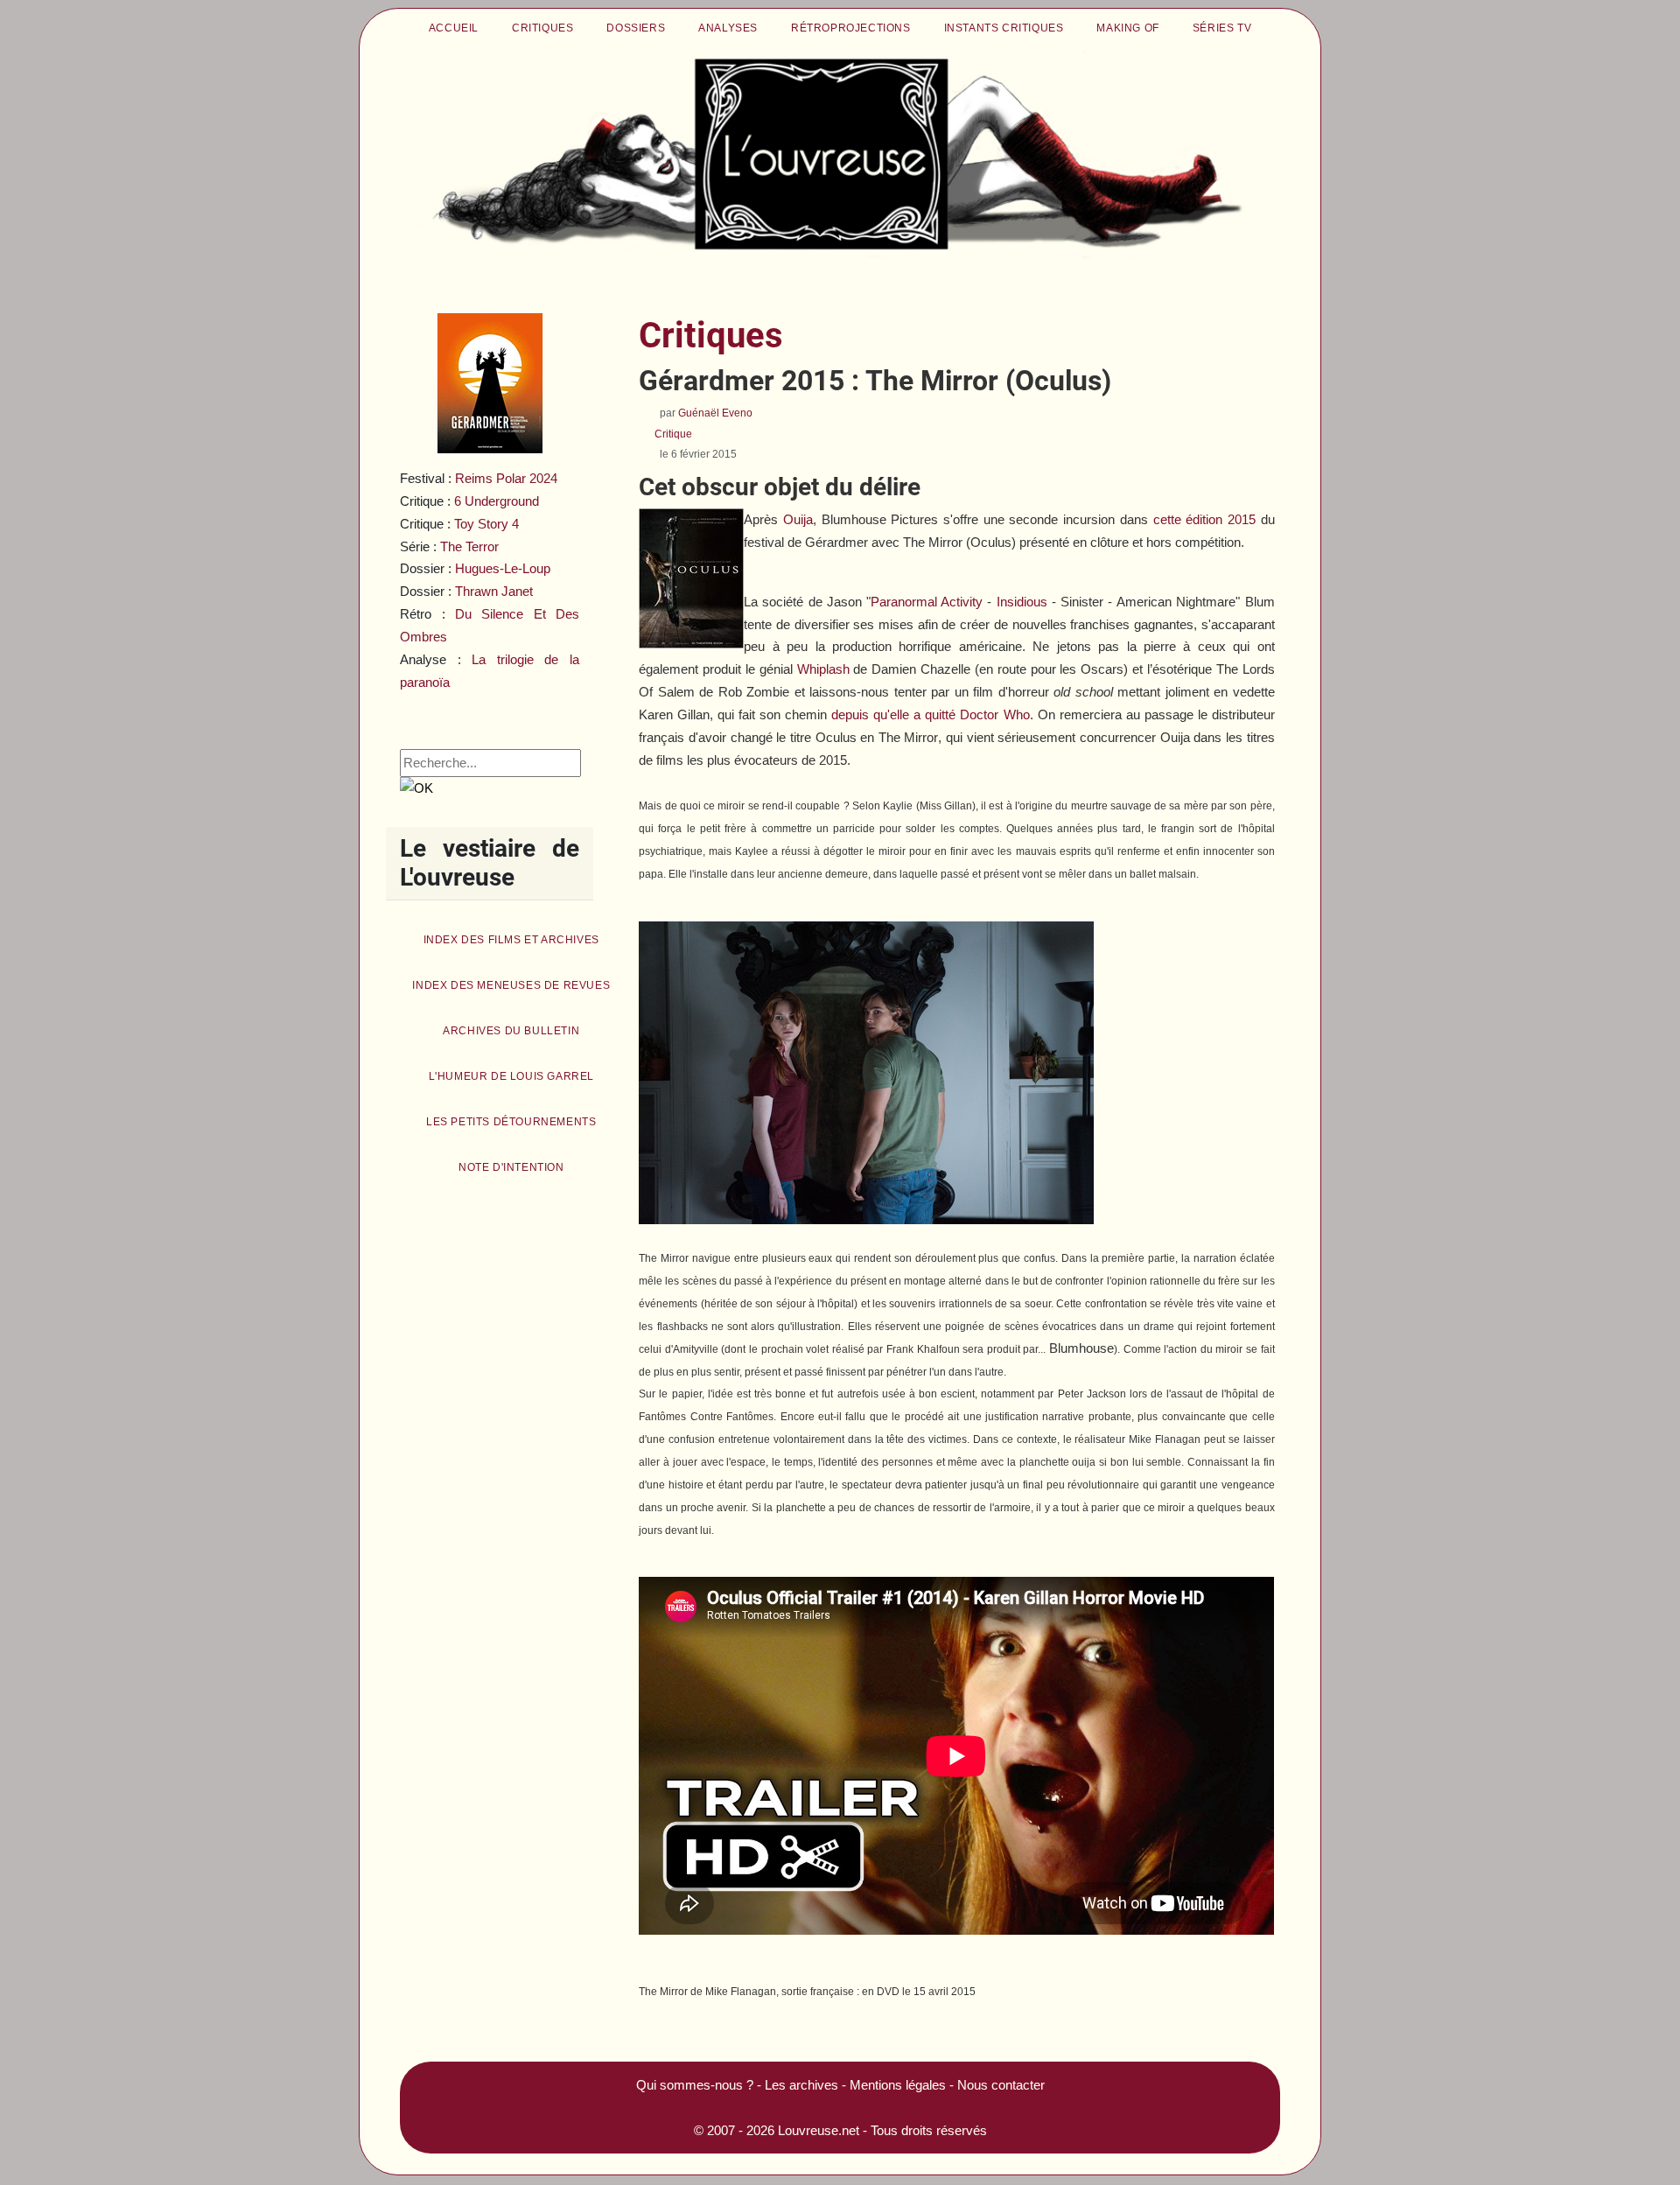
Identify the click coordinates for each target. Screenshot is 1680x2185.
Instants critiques (1004, 28)
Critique (673, 434)
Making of (1127, 28)
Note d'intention (511, 1167)
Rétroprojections (851, 28)
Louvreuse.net (819, 2130)
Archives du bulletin (511, 1031)
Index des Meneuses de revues (511, 985)
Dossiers (636, 28)
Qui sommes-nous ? (695, 2085)
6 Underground (497, 501)
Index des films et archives (511, 940)
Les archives (801, 2085)
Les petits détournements (511, 1122)
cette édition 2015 (1204, 519)
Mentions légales (898, 2085)
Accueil (454, 28)
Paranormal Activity (927, 602)
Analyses (728, 28)
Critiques (542, 28)
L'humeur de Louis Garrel (511, 1076)
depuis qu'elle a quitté (930, 714)
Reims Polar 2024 (506, 478)
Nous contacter (1001, 2085)
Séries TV (1222, 28)
